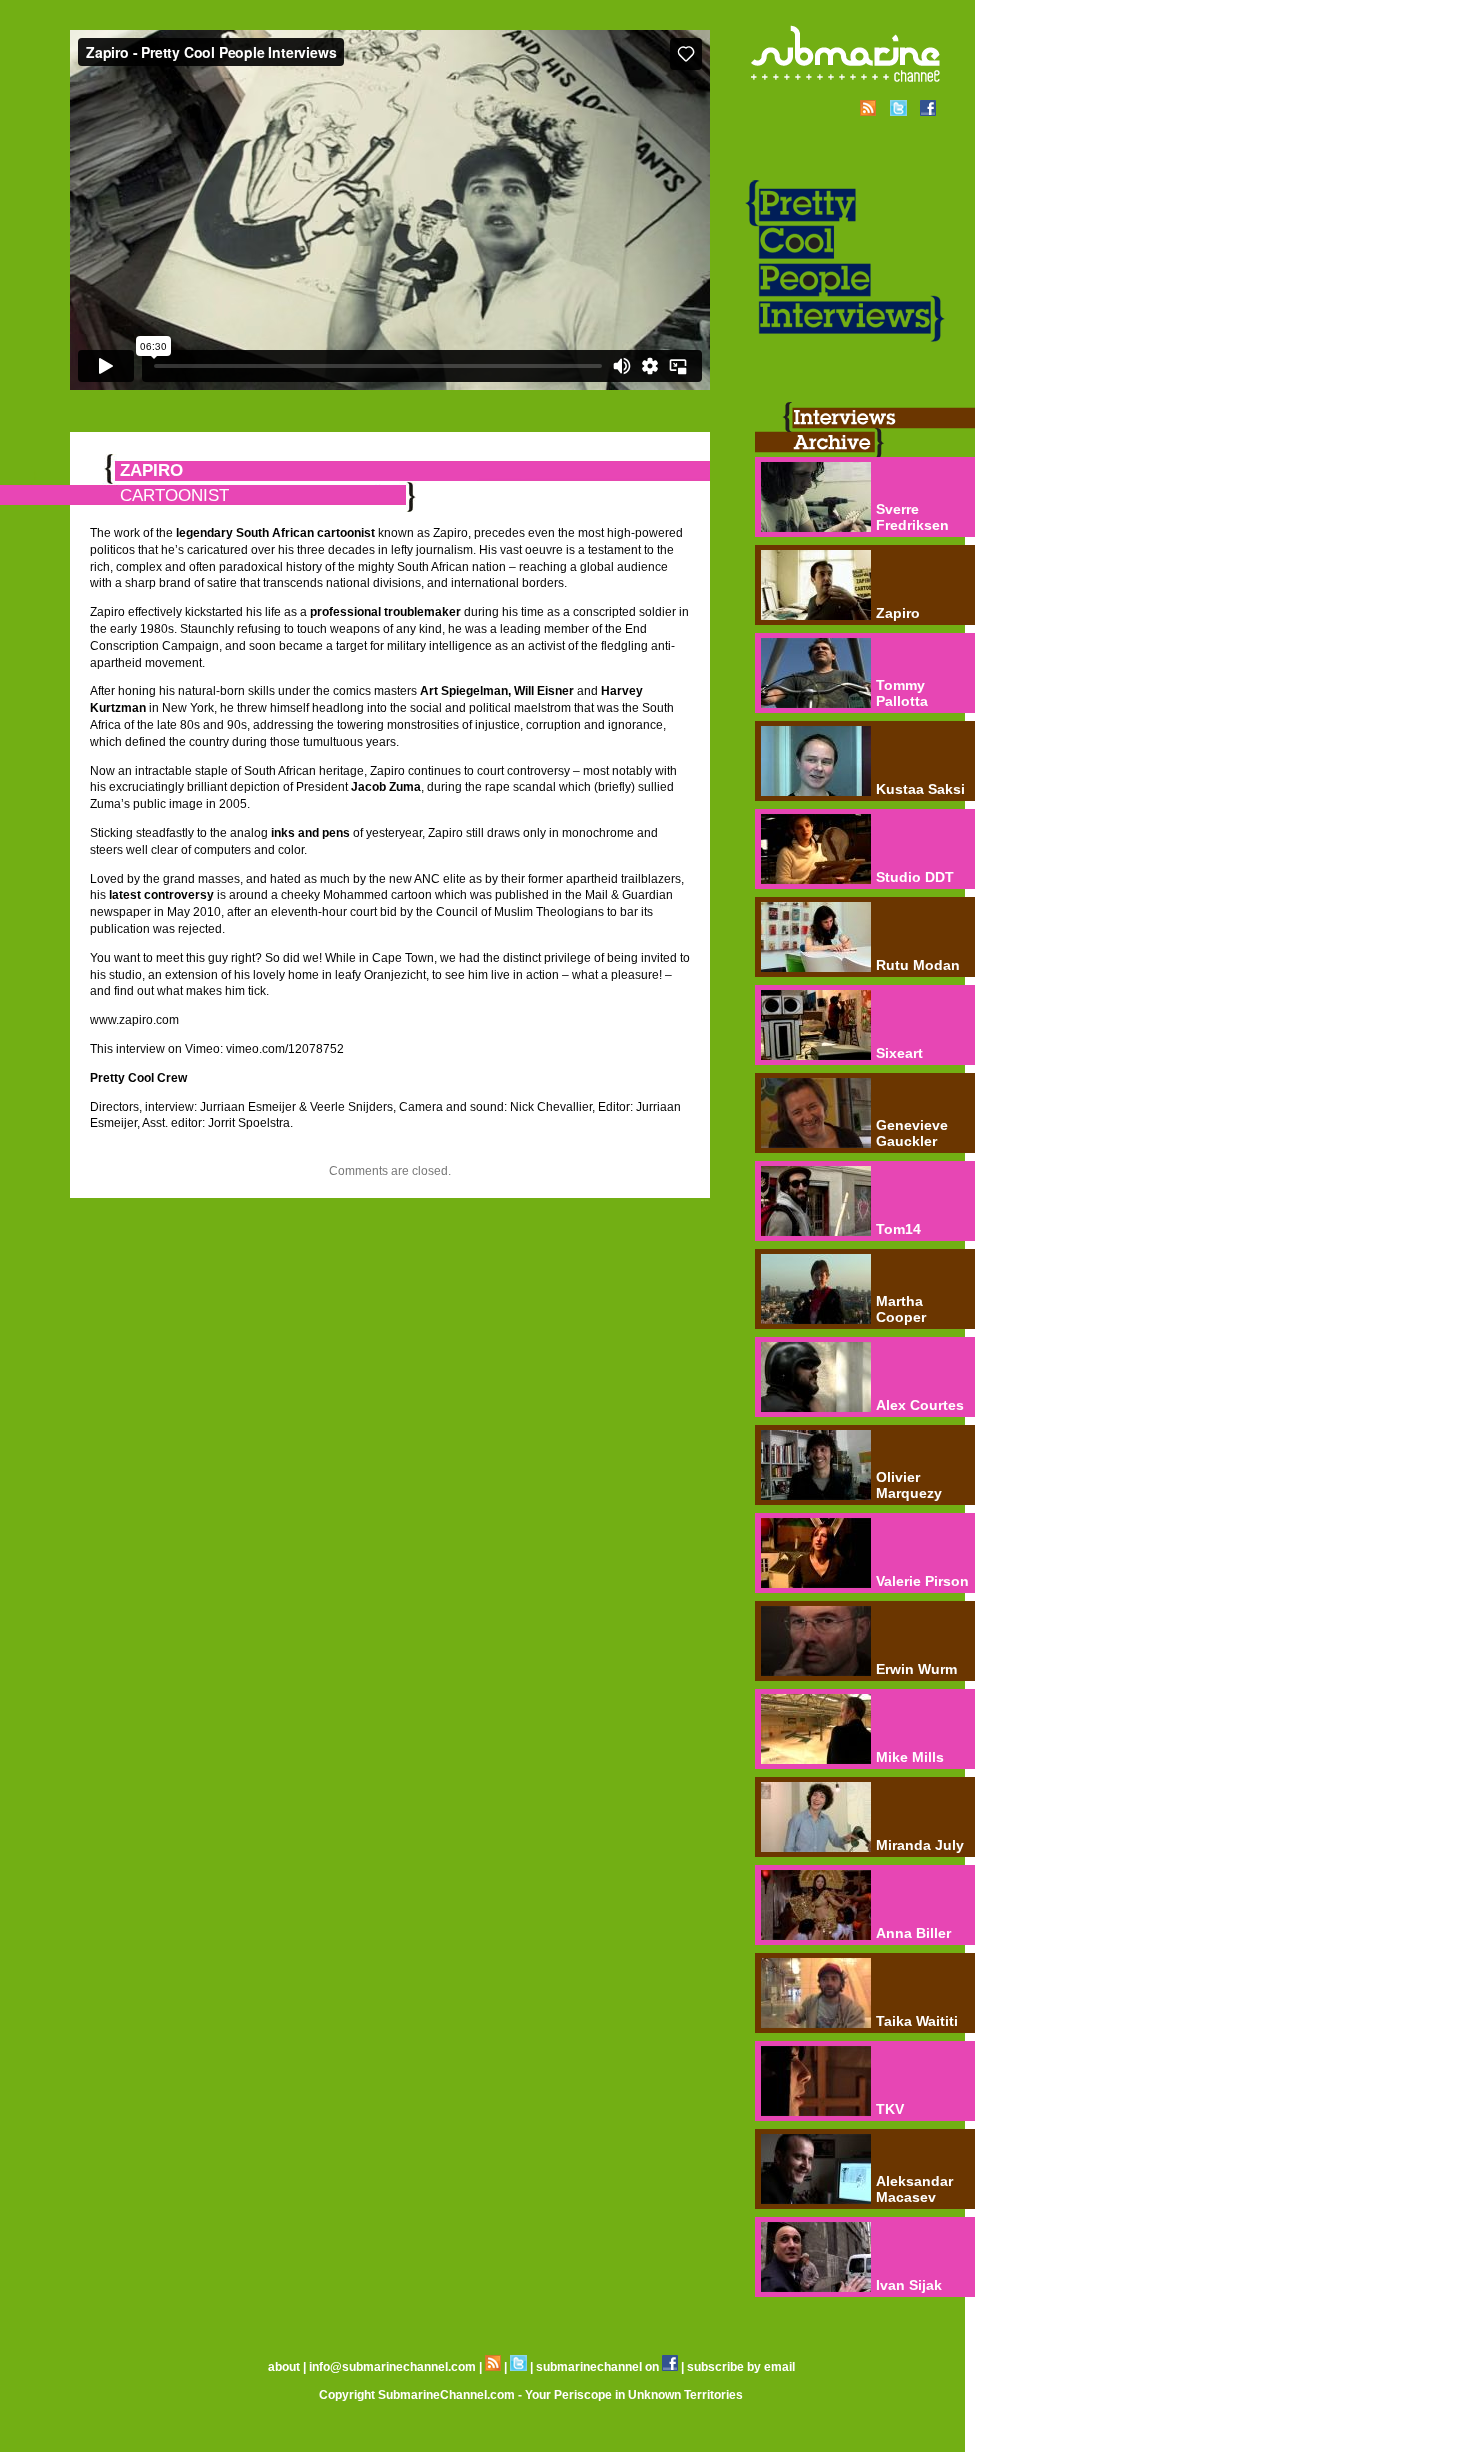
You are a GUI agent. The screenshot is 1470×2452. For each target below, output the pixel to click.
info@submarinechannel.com (392, 2367)
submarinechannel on (599, 2367)
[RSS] (493, 2367)
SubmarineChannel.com (446, 2395)
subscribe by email (741, 2367)
